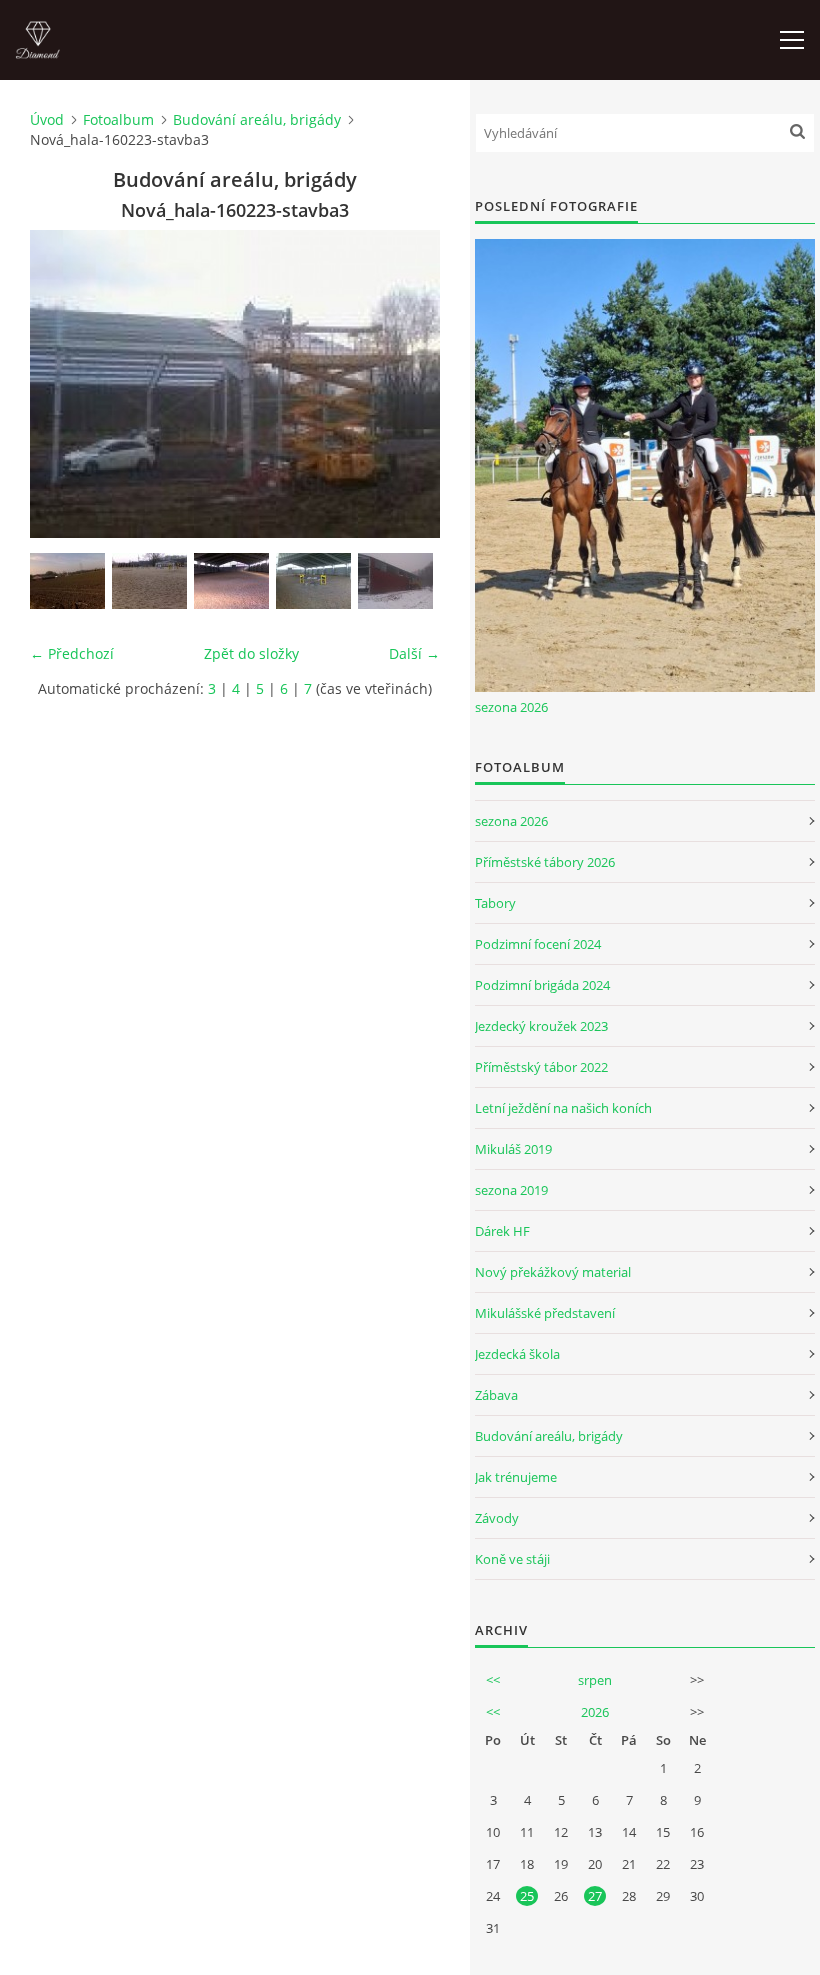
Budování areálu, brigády (257, 119)
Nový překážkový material (553, 1272)
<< (493, 1680)
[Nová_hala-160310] (313, 581)
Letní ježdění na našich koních (563, 1108)
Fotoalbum (118, 119)
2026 (595, 1712)
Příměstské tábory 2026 (545, 862)
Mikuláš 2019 (513, 1149)
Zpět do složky (251, 653)
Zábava (496, 1395)
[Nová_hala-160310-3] (67, 581)
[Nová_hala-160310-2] (149, 581)
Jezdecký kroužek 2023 (541, 1026)
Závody (497, 1518)
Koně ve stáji (512, 1559)
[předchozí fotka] (62, 384)
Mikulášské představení (545, 1313)
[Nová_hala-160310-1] (231, 581)
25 (527, 1896)
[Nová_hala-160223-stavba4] (395, 581)
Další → (414, 653)
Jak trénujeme (516, 1477)
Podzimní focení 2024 (538, 944)
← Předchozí (72, 653)
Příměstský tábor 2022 (541, 1067)
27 (595, 1896)
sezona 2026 (511, 707)
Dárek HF (502, 1231)
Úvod (47, 119)
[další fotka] (407, 384)
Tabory (495, 903)
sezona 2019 (511, 1190)
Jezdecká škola (517, 1354)
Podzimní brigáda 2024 (542, 985)
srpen (595, 1680)
